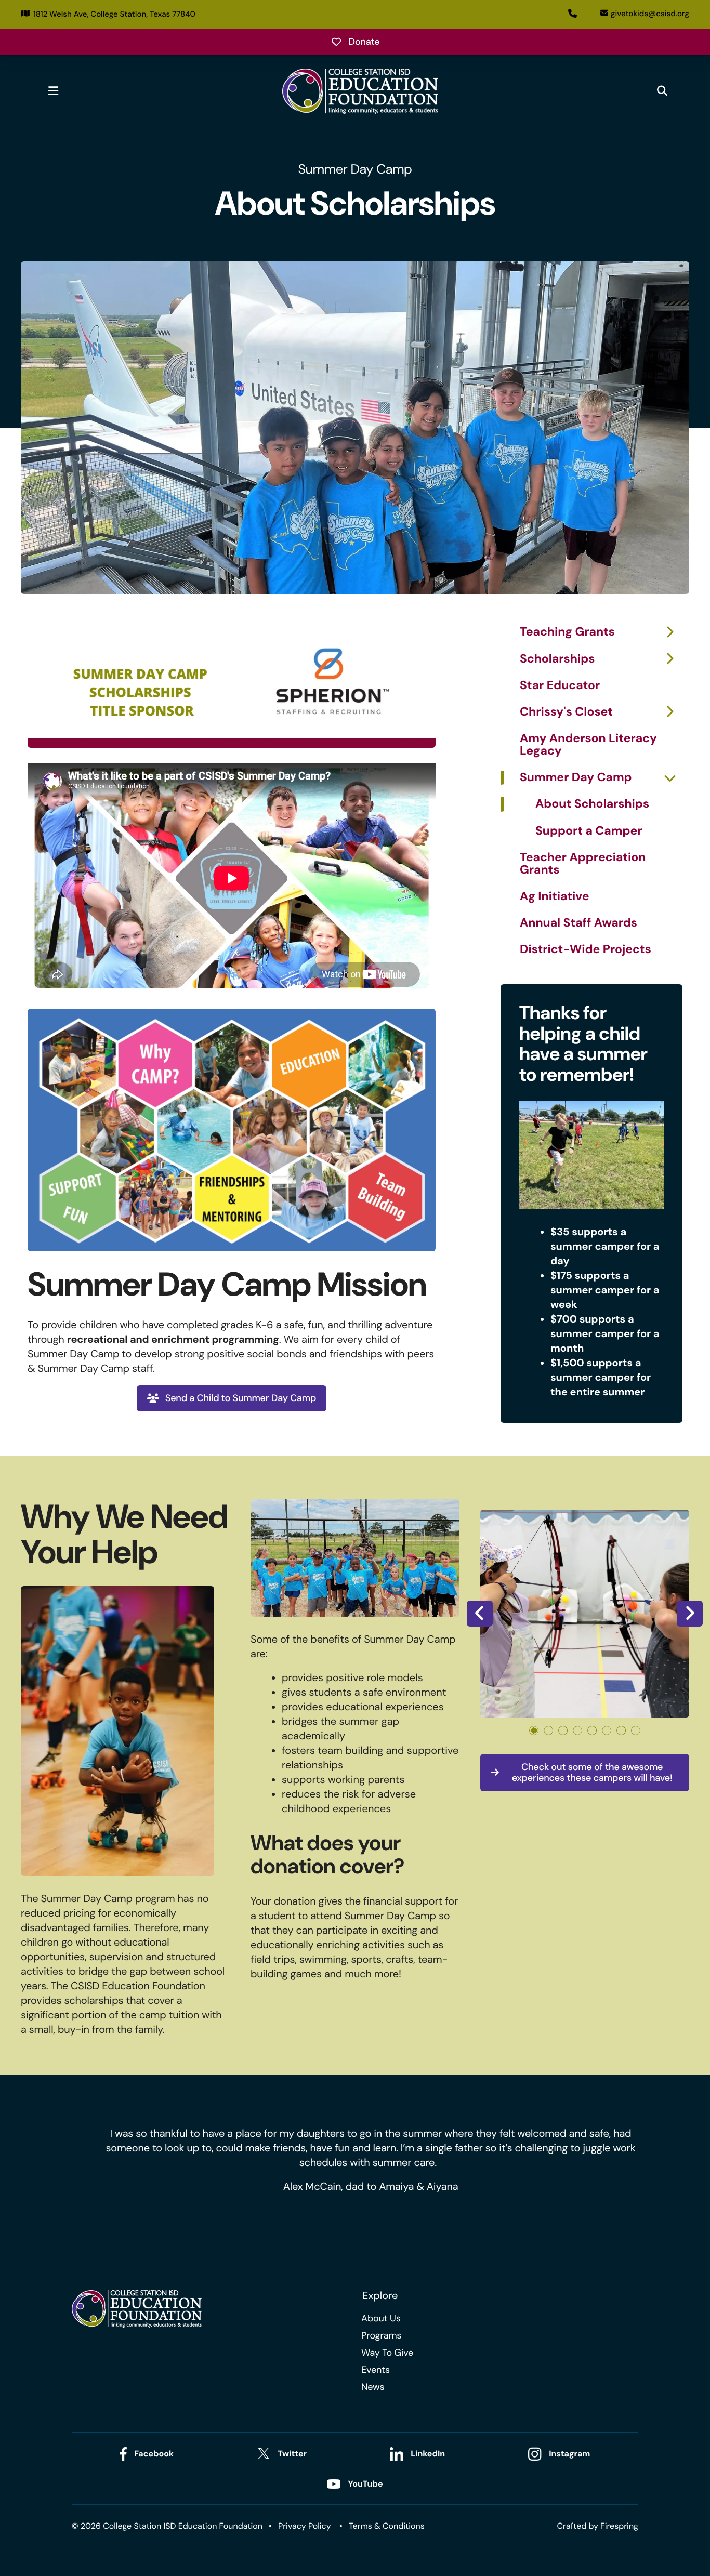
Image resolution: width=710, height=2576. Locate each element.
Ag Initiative (555, 897)
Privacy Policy (305, 2526)
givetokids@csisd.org (650, 14)
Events (376, 2370)
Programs (381, 2335)
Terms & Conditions (387, 2526)
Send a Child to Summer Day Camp (241, 1398)
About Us (381, 2318)
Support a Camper (589, 831)
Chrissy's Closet (566, 712)
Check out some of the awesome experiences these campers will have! (592, 1773)
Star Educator (560, 686)
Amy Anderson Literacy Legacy (588, 745)
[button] (53, 91)
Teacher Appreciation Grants (583, 864)
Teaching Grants (567, 632)
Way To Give (387, 2353)
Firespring (619, 2526)
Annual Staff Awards (578, 923)
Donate (364, 42)
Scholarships (557, 659)
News (373, 2387)
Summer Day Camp (576, 778)
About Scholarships (592, 804)
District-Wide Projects (586, 949)
